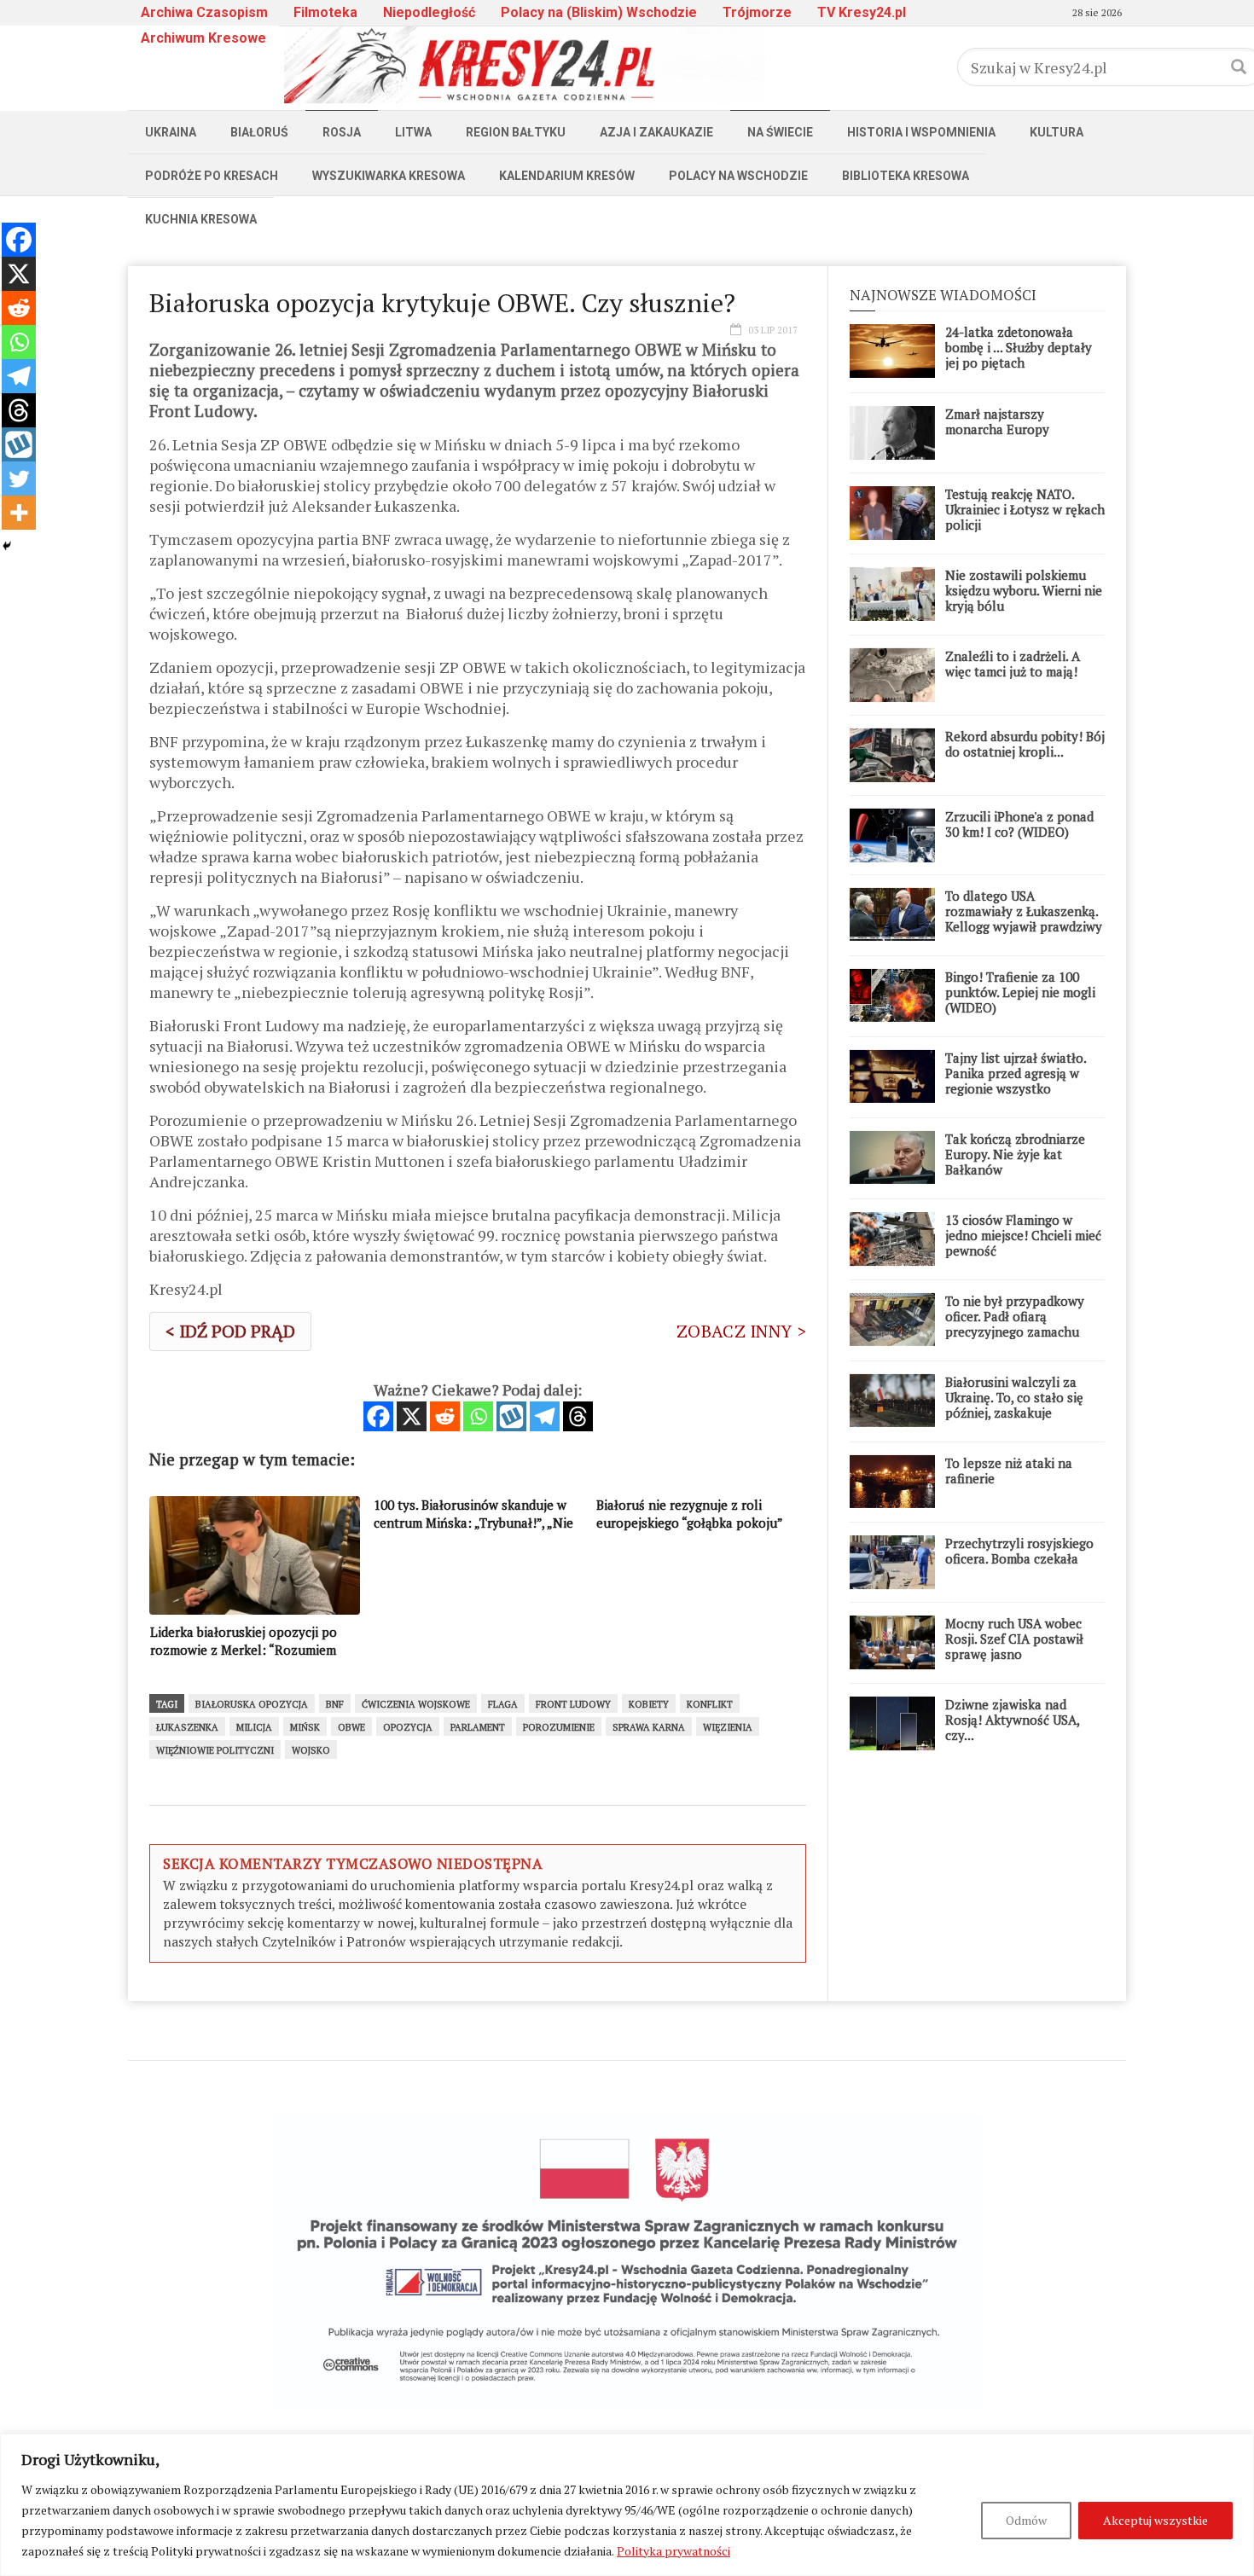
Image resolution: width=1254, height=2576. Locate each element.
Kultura (1057, 132)
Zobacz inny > (741, 1331)
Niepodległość (429, 12)
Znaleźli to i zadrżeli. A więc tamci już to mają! (1013, 664)
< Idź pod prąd (230, 1331)
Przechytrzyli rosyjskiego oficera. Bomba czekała (1019, 1551)
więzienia (728, 1727)
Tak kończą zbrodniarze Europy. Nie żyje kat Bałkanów (1015, 1154)
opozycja (408, 1727)
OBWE (351, 1727)
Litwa (413, 132)
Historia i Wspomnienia (921, 132)
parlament (478, 1727)
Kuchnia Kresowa (201, 219)
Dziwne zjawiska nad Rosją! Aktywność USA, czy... (1012, 1720)
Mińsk (305, 1727)
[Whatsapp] (478, 1416)
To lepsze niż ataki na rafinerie (1009, 1471)
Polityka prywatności (673, 2551)
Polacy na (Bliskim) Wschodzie (599, 12)
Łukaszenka (187, 1727)
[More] (19, 513)
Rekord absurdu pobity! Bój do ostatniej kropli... (1025, 744)
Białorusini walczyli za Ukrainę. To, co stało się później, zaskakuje (1014, 1397)
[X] (412, 1416)
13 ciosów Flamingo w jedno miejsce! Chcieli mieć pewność (1023, 1235)
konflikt (710, 1704)
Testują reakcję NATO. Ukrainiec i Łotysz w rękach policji (1025, 509)
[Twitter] (19, 479)
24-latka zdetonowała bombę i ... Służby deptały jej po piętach (1019, 347)
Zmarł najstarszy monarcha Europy (997, 421)
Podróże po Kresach (212, 176)
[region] (627, 2505)
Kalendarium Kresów (567, 176)
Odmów (1026, 2520)
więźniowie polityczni (215, 1750)
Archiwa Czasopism (204, 12)
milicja (254, 1727)
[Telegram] (545, 1416)
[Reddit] (445, 1416)
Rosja (342, 132)
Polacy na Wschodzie (738, 176)
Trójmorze (757, 12)
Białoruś (259, 132)
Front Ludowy (573, 1704)
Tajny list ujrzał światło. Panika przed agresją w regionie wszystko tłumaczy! (1016, 1081)
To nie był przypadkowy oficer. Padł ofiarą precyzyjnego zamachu (1015, 1316)
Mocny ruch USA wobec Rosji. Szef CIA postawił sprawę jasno (1014, 1639)
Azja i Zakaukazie (656, 132)
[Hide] (7, 546)
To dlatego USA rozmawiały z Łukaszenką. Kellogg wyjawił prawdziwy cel (1024, 919)
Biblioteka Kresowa (906, 176)
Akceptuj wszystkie (1155, 2520)
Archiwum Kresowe (203, 38)
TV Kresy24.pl (862, 12)
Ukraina (171, 132)
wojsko (311, 1750)
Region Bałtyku (516, 132)
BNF (335, 1704)
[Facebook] (378, 1416)
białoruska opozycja (252, 1704)
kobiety (649, 1704)
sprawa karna (649, 1727)
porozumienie (559, 1727)
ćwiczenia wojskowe (416, 1704)
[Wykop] (511, 1416)
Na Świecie (780, 132)
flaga (503, 1704)
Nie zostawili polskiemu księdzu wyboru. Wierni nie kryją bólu (1024, 590)
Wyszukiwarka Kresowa (389, 176)
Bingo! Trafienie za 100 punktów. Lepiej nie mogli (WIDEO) (1020, 992)
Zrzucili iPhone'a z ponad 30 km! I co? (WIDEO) (1019, 824)
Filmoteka (325, 12)
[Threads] (578, 1416)
